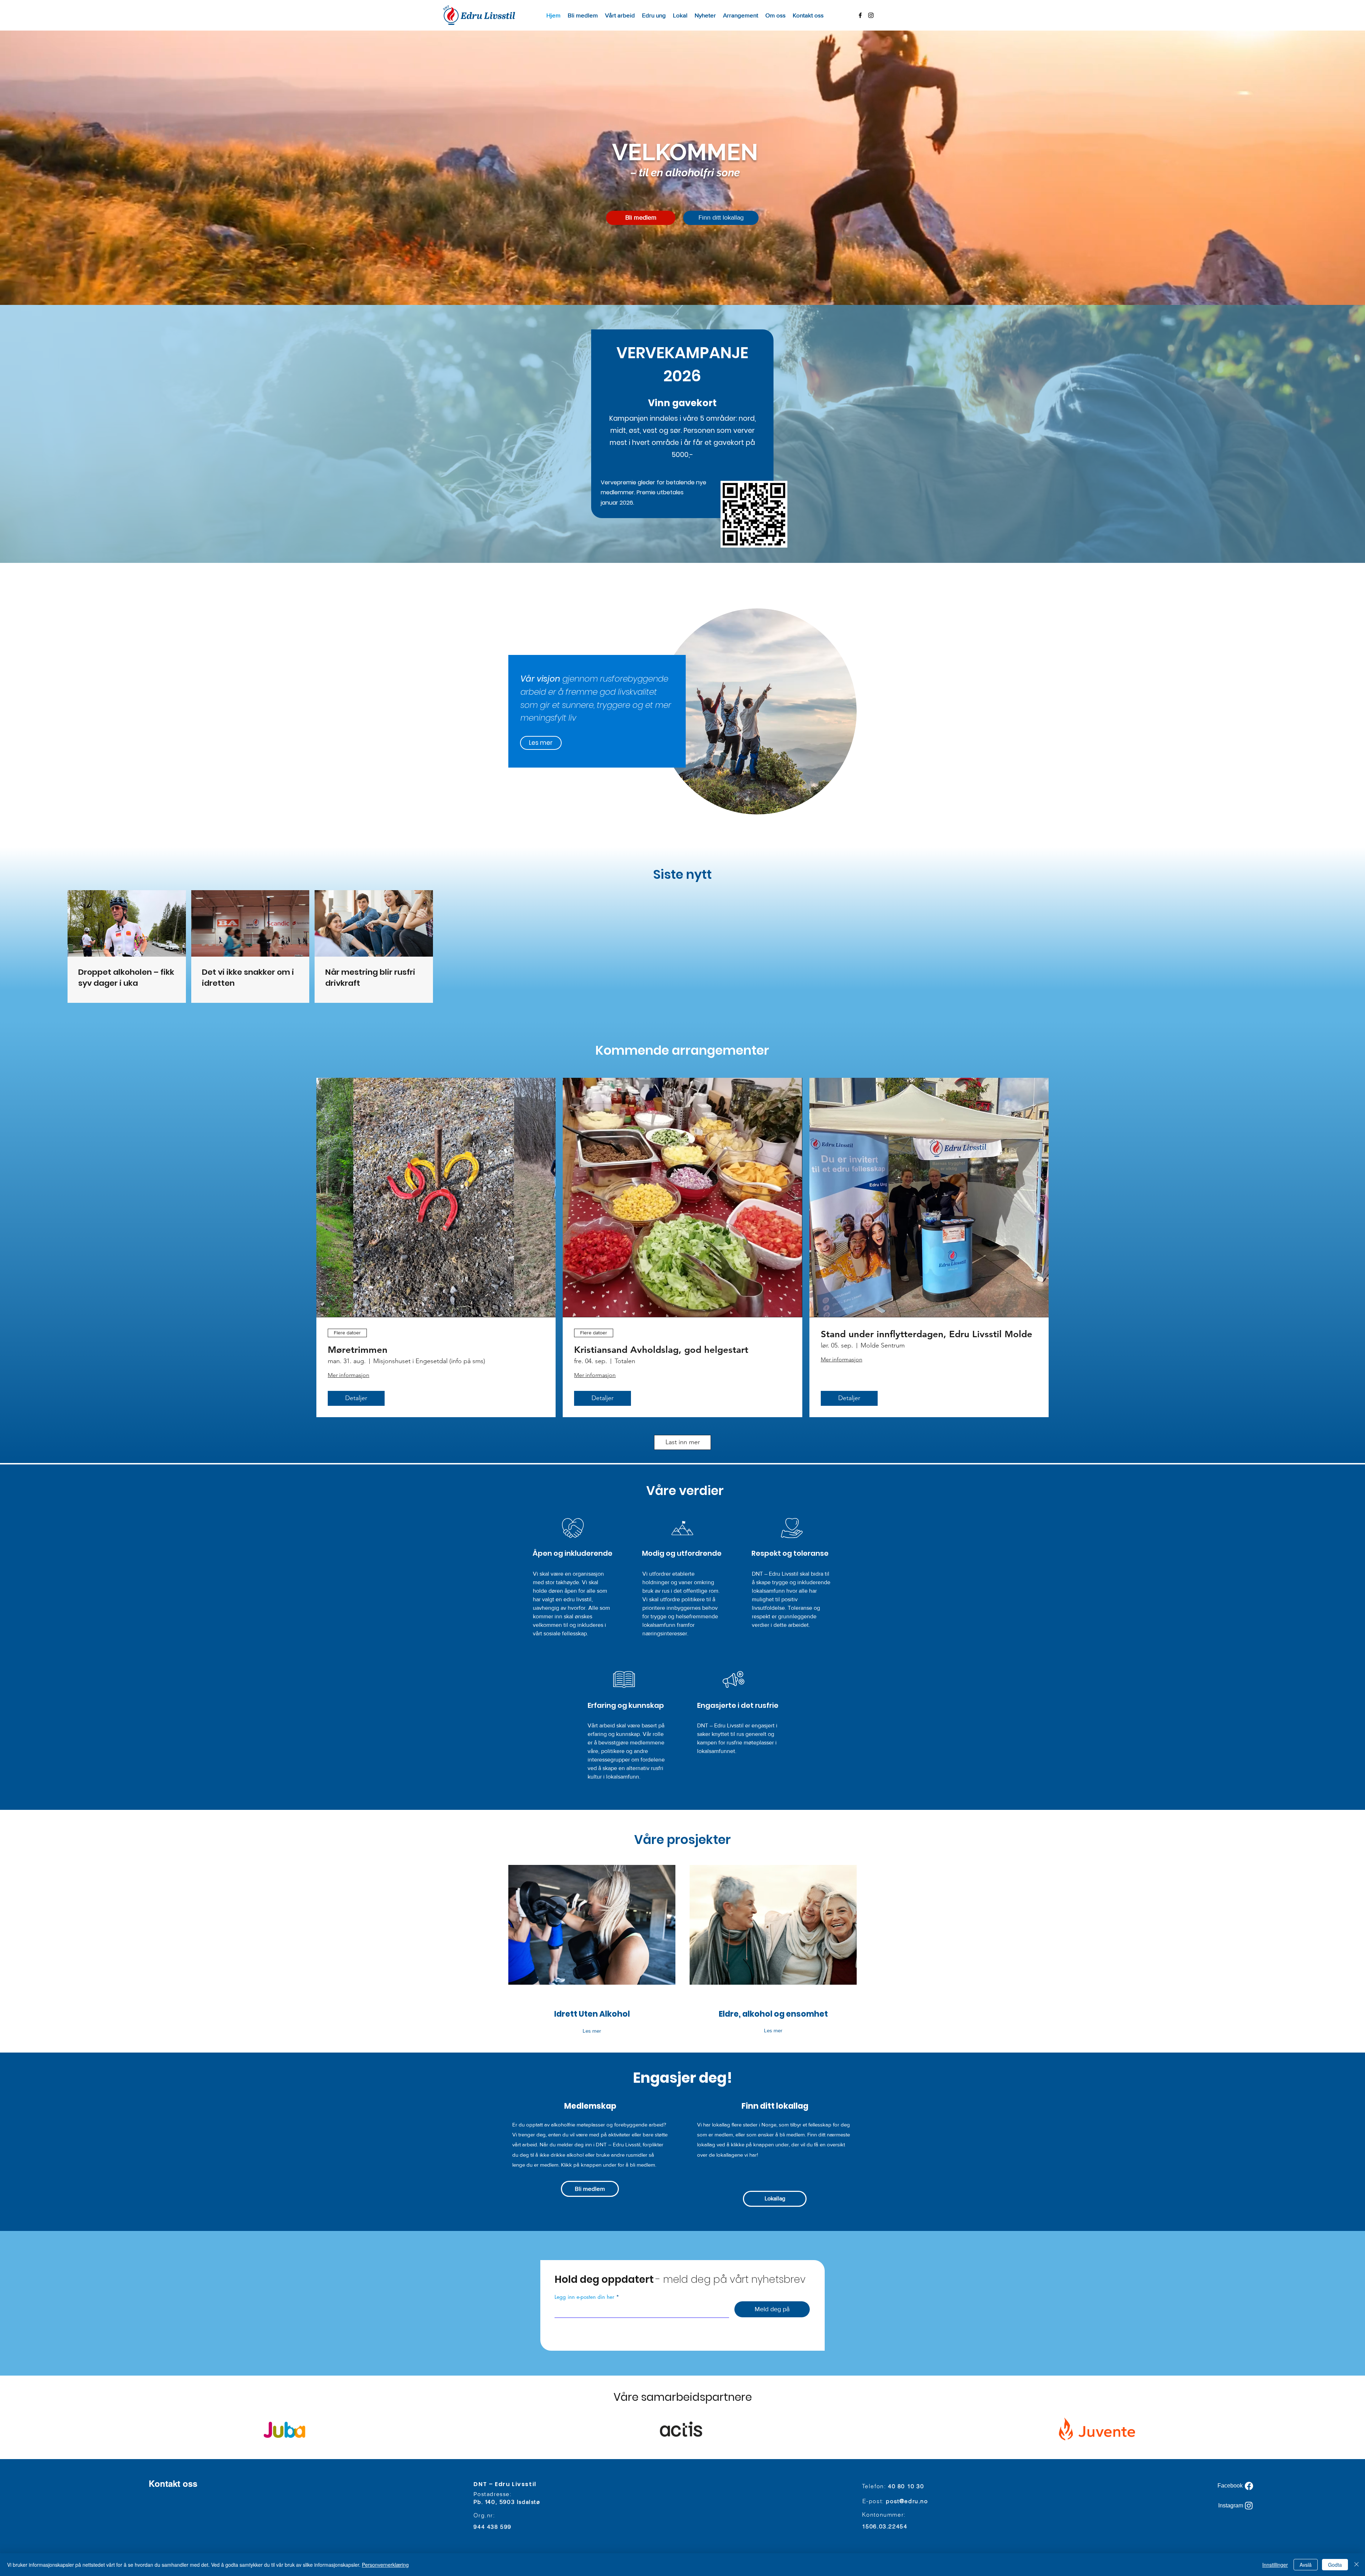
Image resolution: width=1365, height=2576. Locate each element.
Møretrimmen (358, 1350)
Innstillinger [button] (1275, 2565)
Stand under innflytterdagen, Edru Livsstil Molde (927, 1334)
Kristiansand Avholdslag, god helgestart (661, 1350)
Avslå (1306, 2565)
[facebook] (860, 15)
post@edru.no (907, 2501)
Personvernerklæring (385, 2565)
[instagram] (871, 15)
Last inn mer (683, 1442)
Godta (1335, 2565)
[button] (620, 15)
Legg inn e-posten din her (584, 2297)
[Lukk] (1356, 2565)
